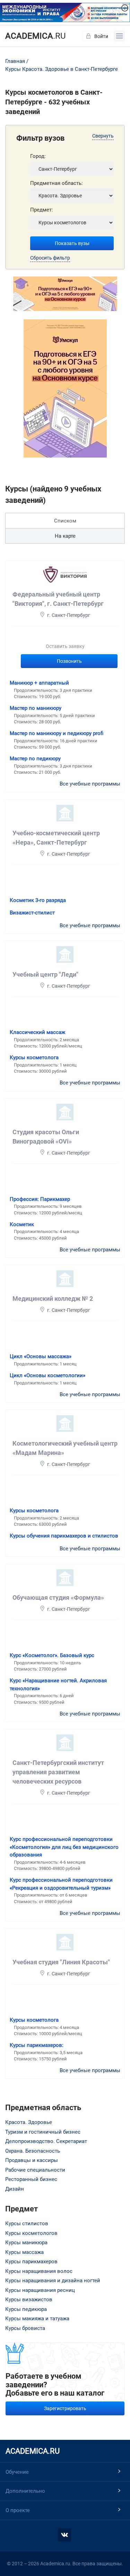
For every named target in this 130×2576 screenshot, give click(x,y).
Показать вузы (72, 243)
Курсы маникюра (26, 2243)
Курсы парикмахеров (31, 2262)
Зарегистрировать (65, 2408)
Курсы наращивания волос (39, 2271)
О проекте (18, 2510)
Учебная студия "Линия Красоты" (61, 1962)
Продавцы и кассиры (32, 2160)
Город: (38, 156)
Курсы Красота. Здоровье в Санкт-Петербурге (62, 69)
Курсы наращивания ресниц (40, 2290)
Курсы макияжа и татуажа (37, 2319)
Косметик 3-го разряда (38, 900)
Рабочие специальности (35, 2170)
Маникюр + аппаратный (39, 683)
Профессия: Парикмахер (40, 1199)
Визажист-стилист (32, 913)
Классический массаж (37, 1032)
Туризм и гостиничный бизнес (43, 2132)
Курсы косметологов (31, 2233)
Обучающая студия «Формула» (58, 1597)
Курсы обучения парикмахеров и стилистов (64, 1536)
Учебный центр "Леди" (45, 974)
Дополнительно (25, 2491)
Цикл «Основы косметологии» (47, 1375)
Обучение (17, 2472)
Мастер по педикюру (35, 759)
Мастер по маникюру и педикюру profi (57, 733)
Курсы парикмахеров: (37, 2045)
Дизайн (15, 2189)
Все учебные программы (90, 784)
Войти (101, 36)
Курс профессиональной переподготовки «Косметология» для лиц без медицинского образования (64, 1847)
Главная (15, 61)
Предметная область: (57, 183)
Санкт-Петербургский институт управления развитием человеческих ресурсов (58, 1772)
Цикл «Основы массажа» (41, 1356)
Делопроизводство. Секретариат (46, 2141)
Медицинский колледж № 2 (53, 1299)
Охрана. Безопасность (33, 2151)
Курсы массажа (24, 2252)
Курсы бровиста (25, 2328)
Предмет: (42, 210)
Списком (65, 521)
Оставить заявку (65, 646)
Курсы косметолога (34, 1057)
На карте (65, 536)
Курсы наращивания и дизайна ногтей (53, 2281)
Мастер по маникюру (36, 708)
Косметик (22, 1224)
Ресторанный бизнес (31, 2179)
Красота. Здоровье (29, 2122)
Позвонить (69, 661)
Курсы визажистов (29, 2300)
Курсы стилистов (27, 2224)
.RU (36, 36)
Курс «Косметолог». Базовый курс (52, 1655)
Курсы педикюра (26, 2309)
